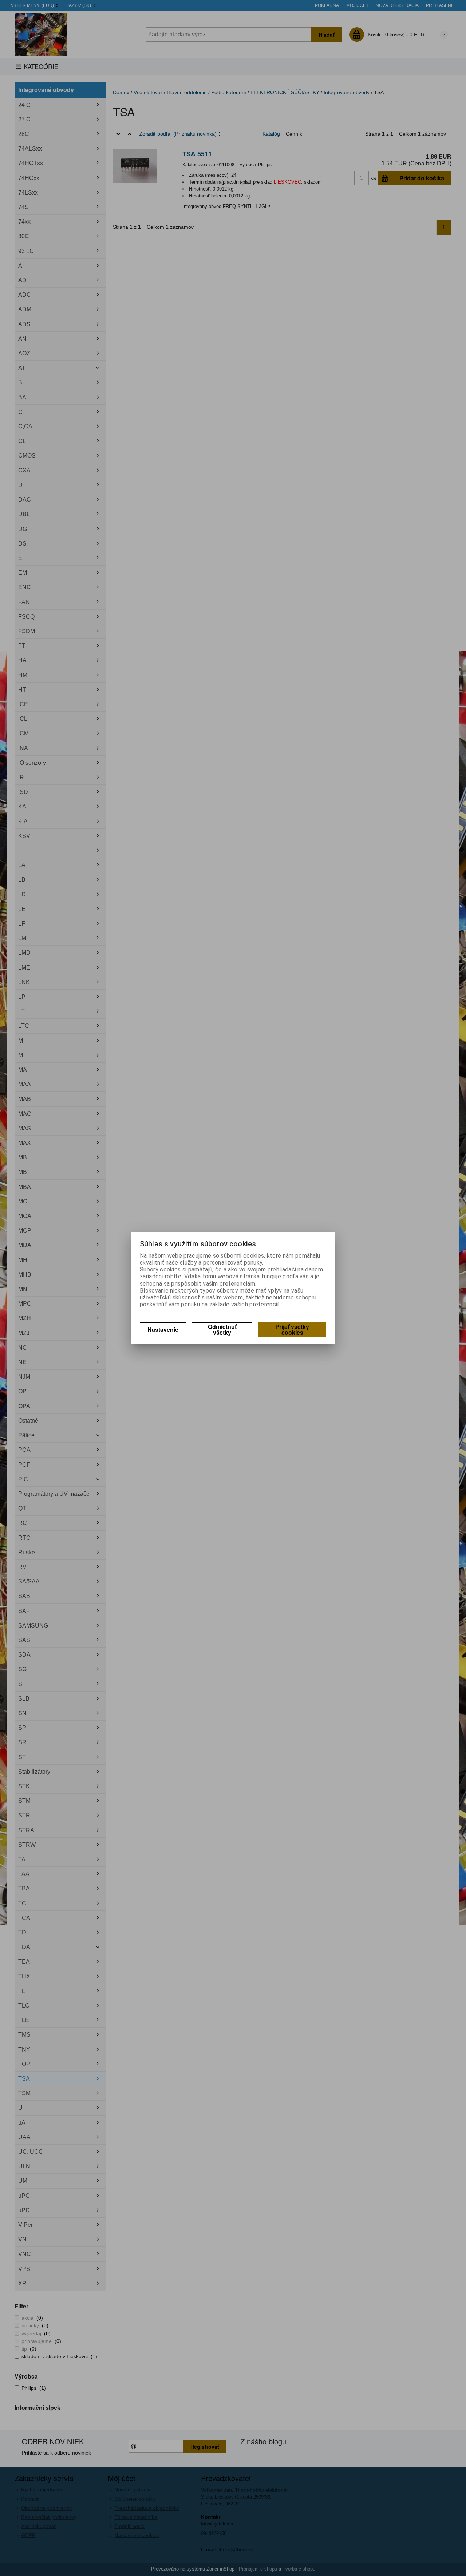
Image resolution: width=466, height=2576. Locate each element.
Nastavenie (163, 1329)
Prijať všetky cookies (292, 1329)
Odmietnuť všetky (222, 1329)
